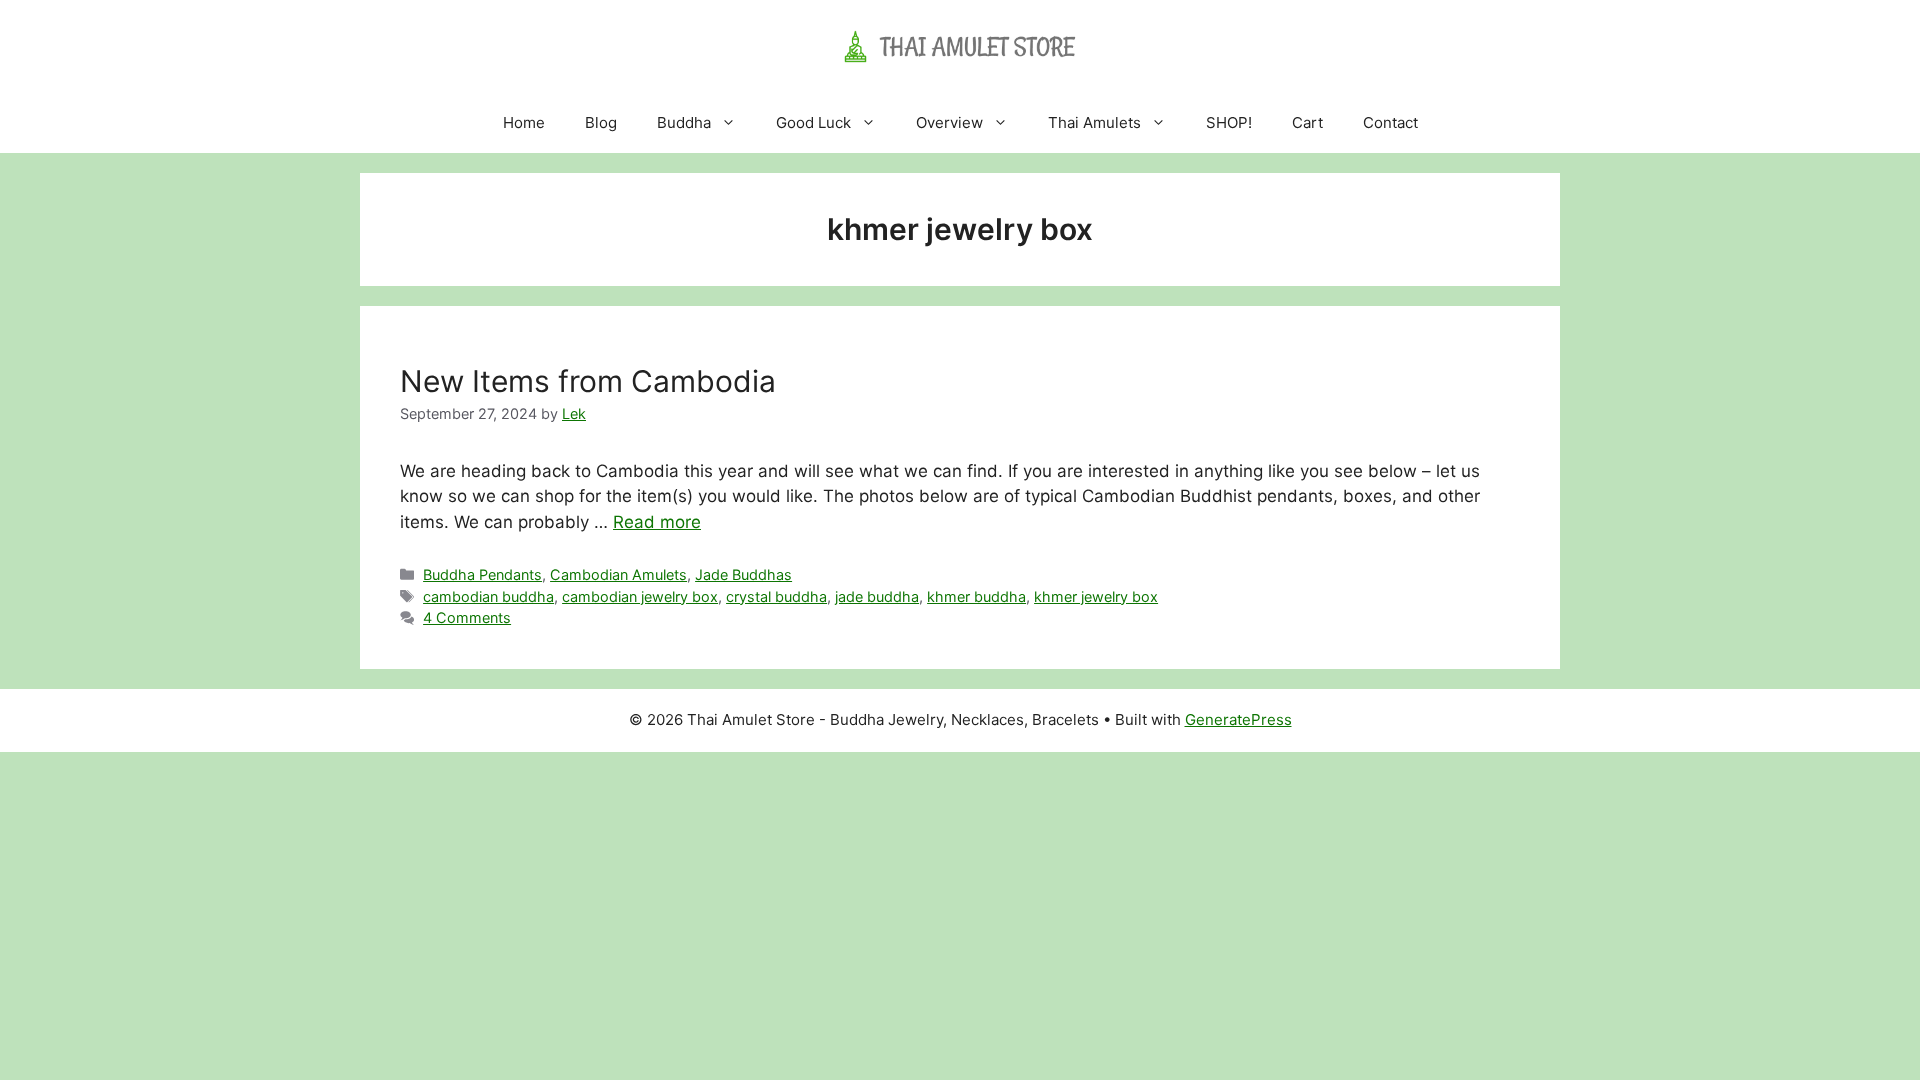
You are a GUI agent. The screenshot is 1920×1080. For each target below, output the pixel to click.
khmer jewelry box (1096, 596)
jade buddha (877, 596)
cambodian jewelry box (640, 596)
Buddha (684, 122)
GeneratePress (1238, 719)
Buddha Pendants (482, 574)
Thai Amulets (1094, 122)
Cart (1307, 122)
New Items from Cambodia (588, 381)
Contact (1390, 122)
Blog (601, 122)
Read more (657, 522)
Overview (949, 122)
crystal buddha (776, 596)
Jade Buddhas (743, 574)
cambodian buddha (488, 596)
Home (524, 122)
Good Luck (813, 122)
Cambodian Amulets (618, 574)
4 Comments (467, 617)
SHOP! (1229, 122)
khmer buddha (976, 596)
